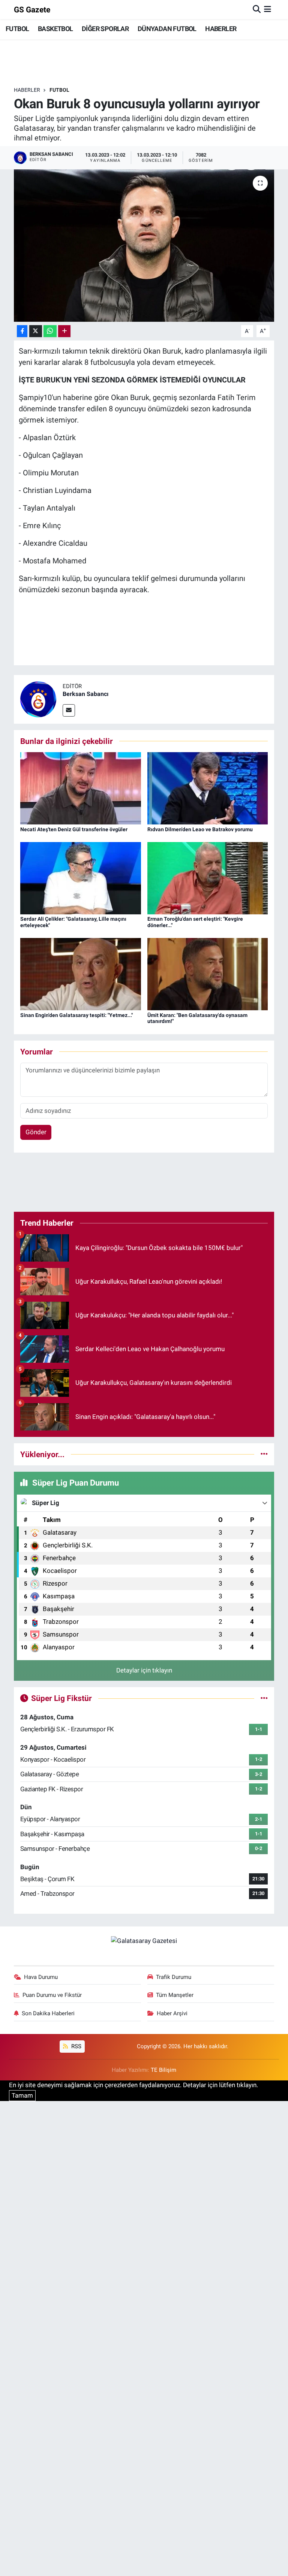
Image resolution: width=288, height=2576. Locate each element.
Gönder (36, 1132)
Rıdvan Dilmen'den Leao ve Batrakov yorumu (200, 829)
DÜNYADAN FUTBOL (167, 29)
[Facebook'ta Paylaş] (22, 331)
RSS (76, 2046)
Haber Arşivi (172, 2013)
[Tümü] (264, 1454)
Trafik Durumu (174, 1977)
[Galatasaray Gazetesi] (144, 1940)
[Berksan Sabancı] (38, 699)
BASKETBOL (55, 29)
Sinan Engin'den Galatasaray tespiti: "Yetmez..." (76, 1015)
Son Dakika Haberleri (48, 2013)
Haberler (27, 90)
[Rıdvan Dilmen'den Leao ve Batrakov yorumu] (208, 788)
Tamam (22, 2095)
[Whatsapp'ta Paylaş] (50, 331)
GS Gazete (32, 10)
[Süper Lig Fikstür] (264, 1698)
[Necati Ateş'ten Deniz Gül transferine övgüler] (81, 788)
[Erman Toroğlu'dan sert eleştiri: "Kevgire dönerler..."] (208, 878)
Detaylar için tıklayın (144, 1670)
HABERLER (221, 29)
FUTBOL (17, 29)
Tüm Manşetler (175, 1995)
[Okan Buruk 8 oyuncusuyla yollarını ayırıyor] (144, 246)
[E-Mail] (69, 710)
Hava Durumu (41, 1977)
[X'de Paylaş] (36, 331)
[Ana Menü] (268, 9)
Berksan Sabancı (85, 694)
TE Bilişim (163, 2070)
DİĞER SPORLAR (105, 29)
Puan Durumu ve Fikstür (52, 1995)
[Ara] (257, 9)
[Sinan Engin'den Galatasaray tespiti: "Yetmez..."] (81, 974)
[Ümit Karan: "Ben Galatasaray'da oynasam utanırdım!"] (208, 974)
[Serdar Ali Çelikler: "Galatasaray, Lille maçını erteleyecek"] (81, 878)
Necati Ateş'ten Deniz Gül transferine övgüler (74, 829)
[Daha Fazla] (64, 331)
